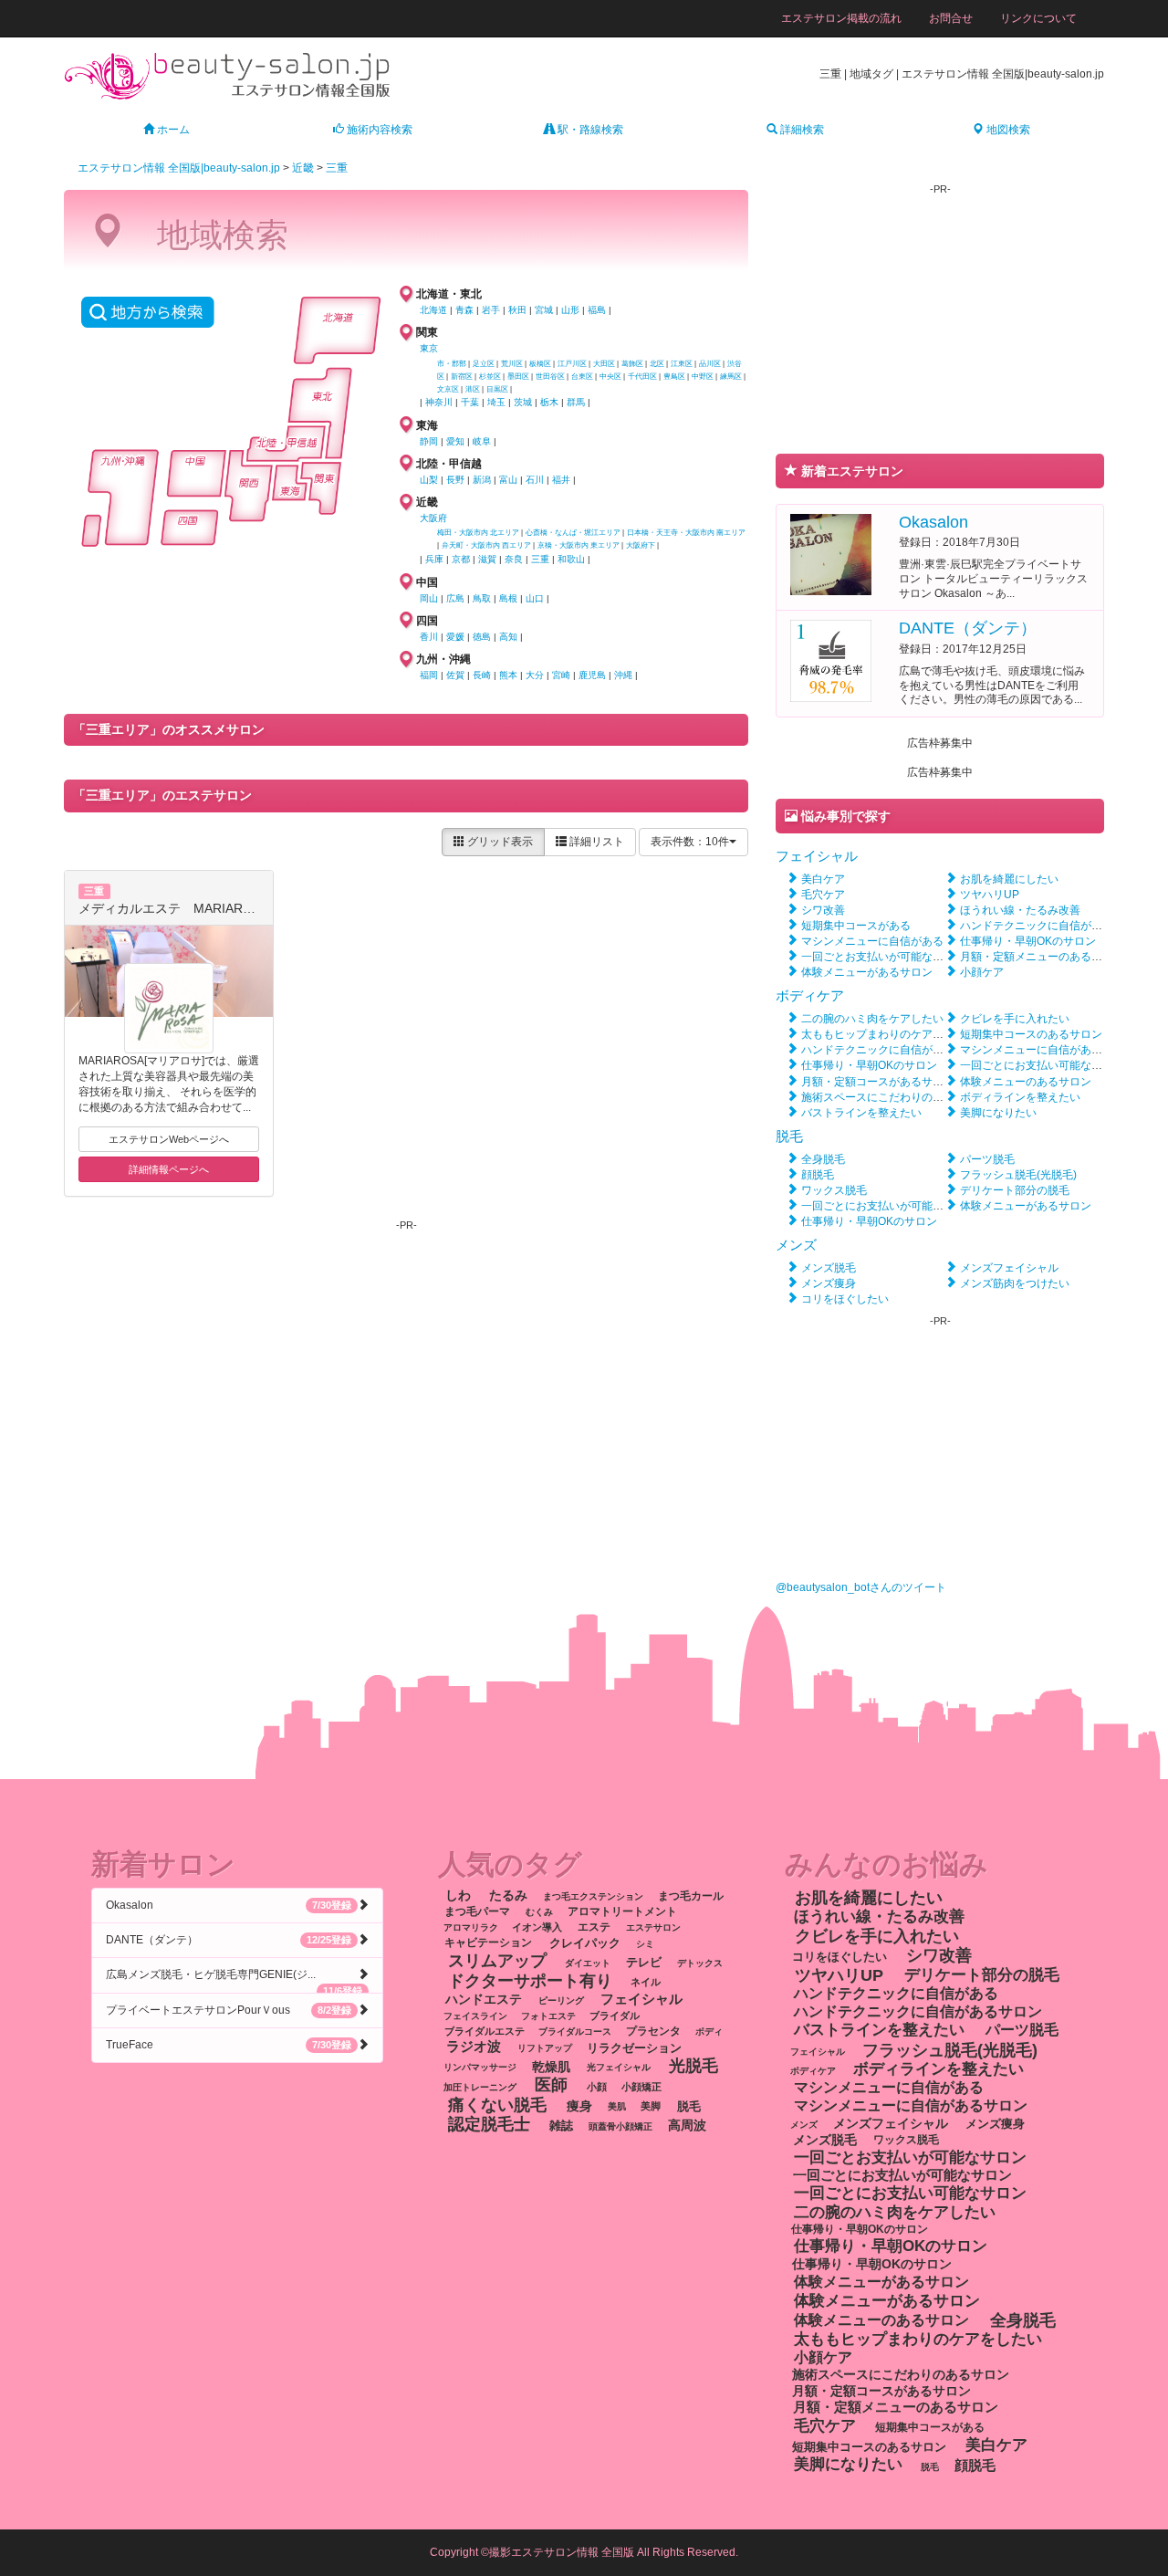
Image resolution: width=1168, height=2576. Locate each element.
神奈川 (439, 402)
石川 (535, 480)
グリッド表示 (499, 842)
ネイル (646, 1982)
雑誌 (561, 2126)
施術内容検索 (378, 130)
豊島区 (674, 377)
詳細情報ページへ (169, 1169)
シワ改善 (823, 910)
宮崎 (561, 675)
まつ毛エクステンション (593, 1896)
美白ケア (823, 879)
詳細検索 (801, 130)
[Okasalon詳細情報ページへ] (831, 553)
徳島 (482, 637)
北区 (657, 364)
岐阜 (482, 441)
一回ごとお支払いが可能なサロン (883, 957)
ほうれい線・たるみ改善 (1020, 910)
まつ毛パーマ (477, 1911)
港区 (473, 389)
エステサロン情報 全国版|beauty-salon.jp (179, 168)
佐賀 (455, 675)
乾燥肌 (551, 2066)
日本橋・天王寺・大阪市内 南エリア (686, 533)
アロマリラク (471, 1927)
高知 (508, 637)
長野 (455, 480)
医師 (551, 2085)
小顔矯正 (641, 2087)
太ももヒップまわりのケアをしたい (889, 1034)
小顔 (597, 2087)
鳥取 (482, 598)
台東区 (582, 377)
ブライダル (615, 2016)
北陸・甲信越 (449, 464)
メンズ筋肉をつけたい (1015, 1283)
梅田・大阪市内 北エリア (478, 533)
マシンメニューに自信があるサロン (1048, 1050)
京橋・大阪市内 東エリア (579, 545)
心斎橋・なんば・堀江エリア (573, 533)
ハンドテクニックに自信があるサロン (894, 1050)
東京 (429, 348)
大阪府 (433, 518)
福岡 (429, 675)
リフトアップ (545, 2048)
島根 (508, 598)
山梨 (429, 480)
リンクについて (1038, 18)
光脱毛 (693, 2065)
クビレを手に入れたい (1015, 1019)
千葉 (470, 402)
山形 (570, 310)
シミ (645, 1944)
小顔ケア (982, 972)
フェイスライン (475, 2016)
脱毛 (789, 1136)
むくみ (539, 1912)
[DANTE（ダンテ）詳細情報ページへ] (831, 660)
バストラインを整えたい (861, 1113)
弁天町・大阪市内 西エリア (486, 545)
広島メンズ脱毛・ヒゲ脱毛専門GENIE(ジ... (234, 1980)
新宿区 (462, 377)
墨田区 (518, 377)
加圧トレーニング (480, 2087)
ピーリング (561, 2000)
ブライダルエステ (485, 2031)
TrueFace (229, 2045)
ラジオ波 (474, 2047)
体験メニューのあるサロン (1026, 1082)
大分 (535, 675)
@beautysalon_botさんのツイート (861, 1587)
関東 (427, 332)
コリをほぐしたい (845, 1299)
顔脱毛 (818, 1175)
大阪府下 (641, 545)
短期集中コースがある (856, 926)
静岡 (429, 441)
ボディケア (810, 995)
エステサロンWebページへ (169, 1139)
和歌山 (571, 559)
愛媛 (455, 637)
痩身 (579, 2105)
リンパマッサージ (480, 2067)
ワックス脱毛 (834, 1190)
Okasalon (933, 522)
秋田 (517, 310)
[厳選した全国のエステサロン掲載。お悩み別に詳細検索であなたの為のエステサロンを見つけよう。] (228, 75)
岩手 (491, 310)
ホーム (172, 130)
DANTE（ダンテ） (968, 628)
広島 (455, 598)
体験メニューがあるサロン (867, 972)
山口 (535, 598)
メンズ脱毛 (829, 1268)
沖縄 (623, 675)
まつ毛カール (691, 1896)
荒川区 (512, 364)
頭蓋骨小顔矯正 (620, 2126)
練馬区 (731, 377)
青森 (464, 310)
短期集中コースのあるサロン (1031, 1034)
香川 (429, 637)
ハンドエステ (484, 2000)
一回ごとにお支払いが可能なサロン (889, 1206)
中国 (427, 582)
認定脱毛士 (489, 2124)
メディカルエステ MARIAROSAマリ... (192, 908)
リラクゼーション (634, 2047)
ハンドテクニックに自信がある (1037, 926)
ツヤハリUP (990, 895)
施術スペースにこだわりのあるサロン (894, 1097)
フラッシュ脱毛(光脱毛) (1018, 1175)
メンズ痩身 (829, 1283)
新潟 (482, 480)
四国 (427, 621)
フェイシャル (817, 856)
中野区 (703, 377)
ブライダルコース (575, 2031)
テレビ (644, 1962)
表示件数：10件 (690, 842)
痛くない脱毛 (497, 2104)
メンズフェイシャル (1009, 1268)
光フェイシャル (619, 2067)
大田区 (604, 364)
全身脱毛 (823, 1159)
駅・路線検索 (589, 130)
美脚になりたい (998, 1113)
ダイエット (588, 1963)
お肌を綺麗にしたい (1009, 879)
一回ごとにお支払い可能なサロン (1042, 1065)
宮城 (544, 310)
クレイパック (585, 1943)
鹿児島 (592, 675)
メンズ (796, 1245)
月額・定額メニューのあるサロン (1042, 957)
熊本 (508, 675)
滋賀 (487, 559)
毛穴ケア (823, 895)
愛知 (455, 441)
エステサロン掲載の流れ (841, 18)
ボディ (709, 2031)
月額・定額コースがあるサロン (878, 1082)
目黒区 (497, 389)
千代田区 (642, 377)
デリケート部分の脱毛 (1015, 1190)
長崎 (482, 675)
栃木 (549, 402)
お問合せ (951, 18)
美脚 (651, 2106)
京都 (461, 559)
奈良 (514, 559)
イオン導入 (537, 1927)
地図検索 (1007, 130)
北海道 (433, 310)
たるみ (508, 1895)
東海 (427, 425)
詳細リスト (595, 842)
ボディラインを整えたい (1020, 1097)
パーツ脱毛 (987, 1159)
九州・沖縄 (443, 659)
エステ (594, 1927)
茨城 (523, 402)
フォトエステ (548, 2016)
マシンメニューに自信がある (872, 941)
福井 (561, 480)
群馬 (576, 402)
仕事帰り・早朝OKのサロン (1028, 941)
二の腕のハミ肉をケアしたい (872, 1019)
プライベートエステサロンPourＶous (229, 2010)
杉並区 (490, 377)
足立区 (484, 364)
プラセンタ (653, 2031)
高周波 (687, 2126)
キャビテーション (488, 1943)
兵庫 (434, 559)
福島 (597, 310)
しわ (458, 1895)
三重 (337, 168)
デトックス (700, 1963)
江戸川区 (572, 364)
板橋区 (540, 364)
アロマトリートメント (622, 1911)
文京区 (448, 389)
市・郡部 (452, 364)
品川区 (710, 364)
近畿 (303, 168)
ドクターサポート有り (530, 1980)
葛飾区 (632, 364)
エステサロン (653, 1927)
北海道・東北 (449, 294)
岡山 (429, 598)
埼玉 (496, 402)
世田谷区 (550, 377)
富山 (508, 480)
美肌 (617, 2106)
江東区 (682, 364)
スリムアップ (497, 1961)
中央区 (610, 377)
